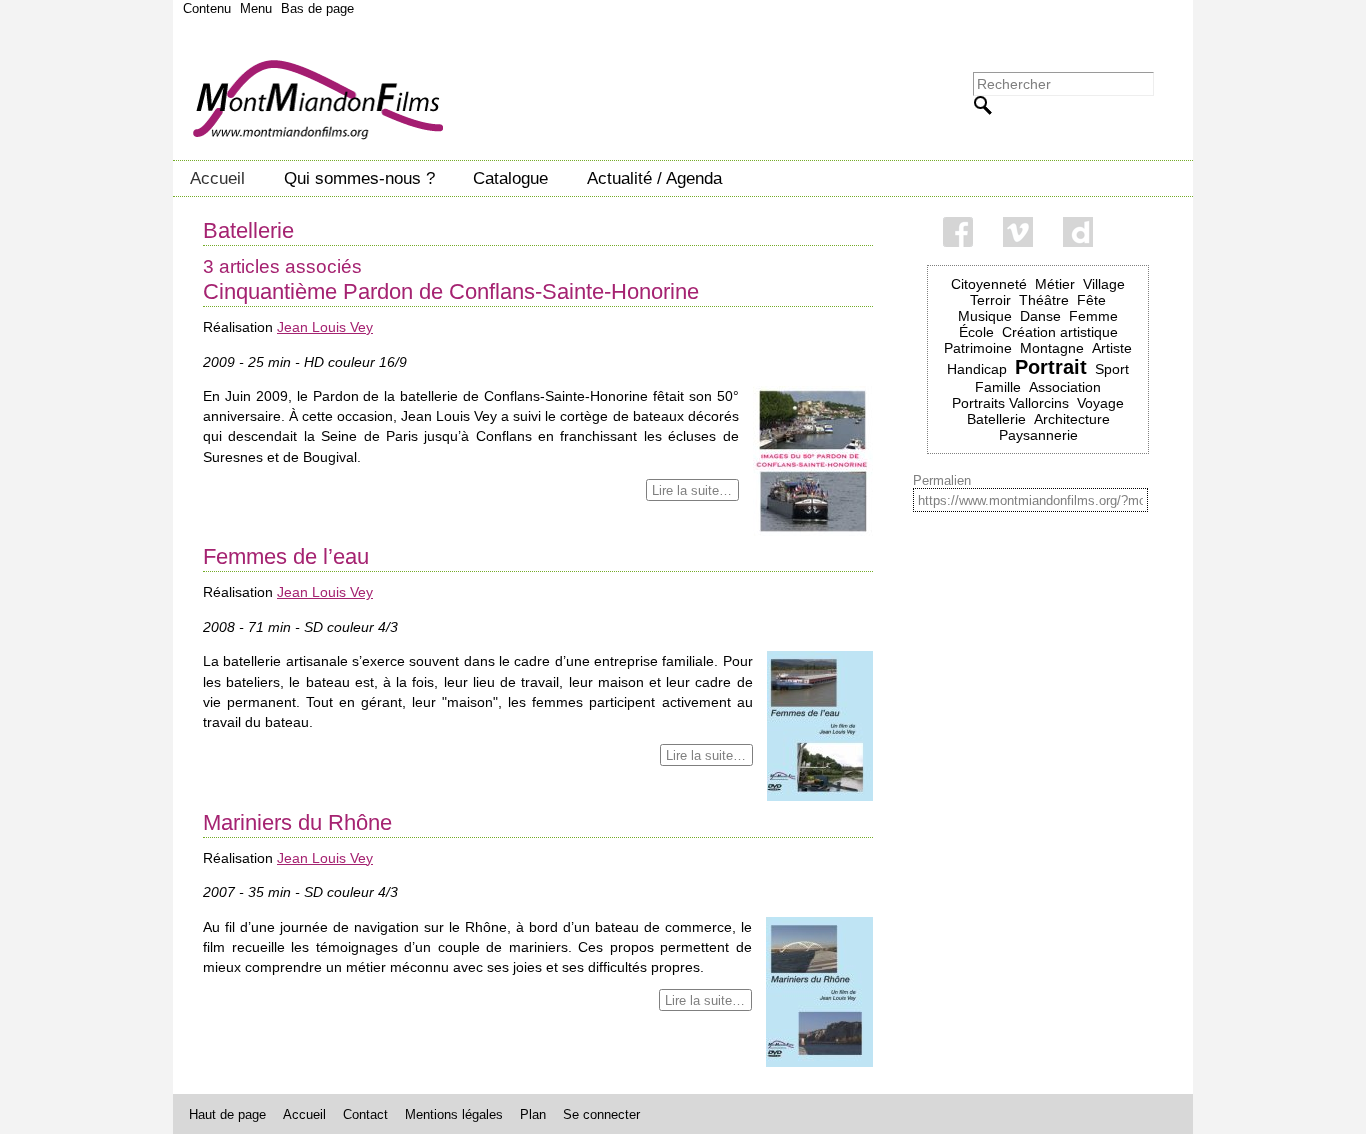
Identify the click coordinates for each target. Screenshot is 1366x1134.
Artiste (1112, 348)
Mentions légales (454, 1114)
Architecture (1072, 419)
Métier (1055, 284)
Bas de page (317, 8)
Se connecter (601, 1114)
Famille (998, 387)
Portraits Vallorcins (1010, 403)
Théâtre (1044, 300)
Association (1065, 387)
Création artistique (1060, 332)
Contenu (207, 8)
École (976, 332)
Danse (1040, 316)
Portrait (1051, 367)
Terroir (990, 300)
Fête (1091, 300)
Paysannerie (1038, 435)
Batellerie (996, 419)
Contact (365, 1114)
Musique (985, 316)
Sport (1112, 369)
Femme (1093, 316)
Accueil (217, 178)
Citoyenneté (989, 284)
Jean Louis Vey (325, 327)
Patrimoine (978, 348)
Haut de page (227, 1114)
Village (1104, 284)
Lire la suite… (692, 489)
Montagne (1052, 348)
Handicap (977, 369)
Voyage (1100, 403)
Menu (256, 8)
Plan (533, 1114)
